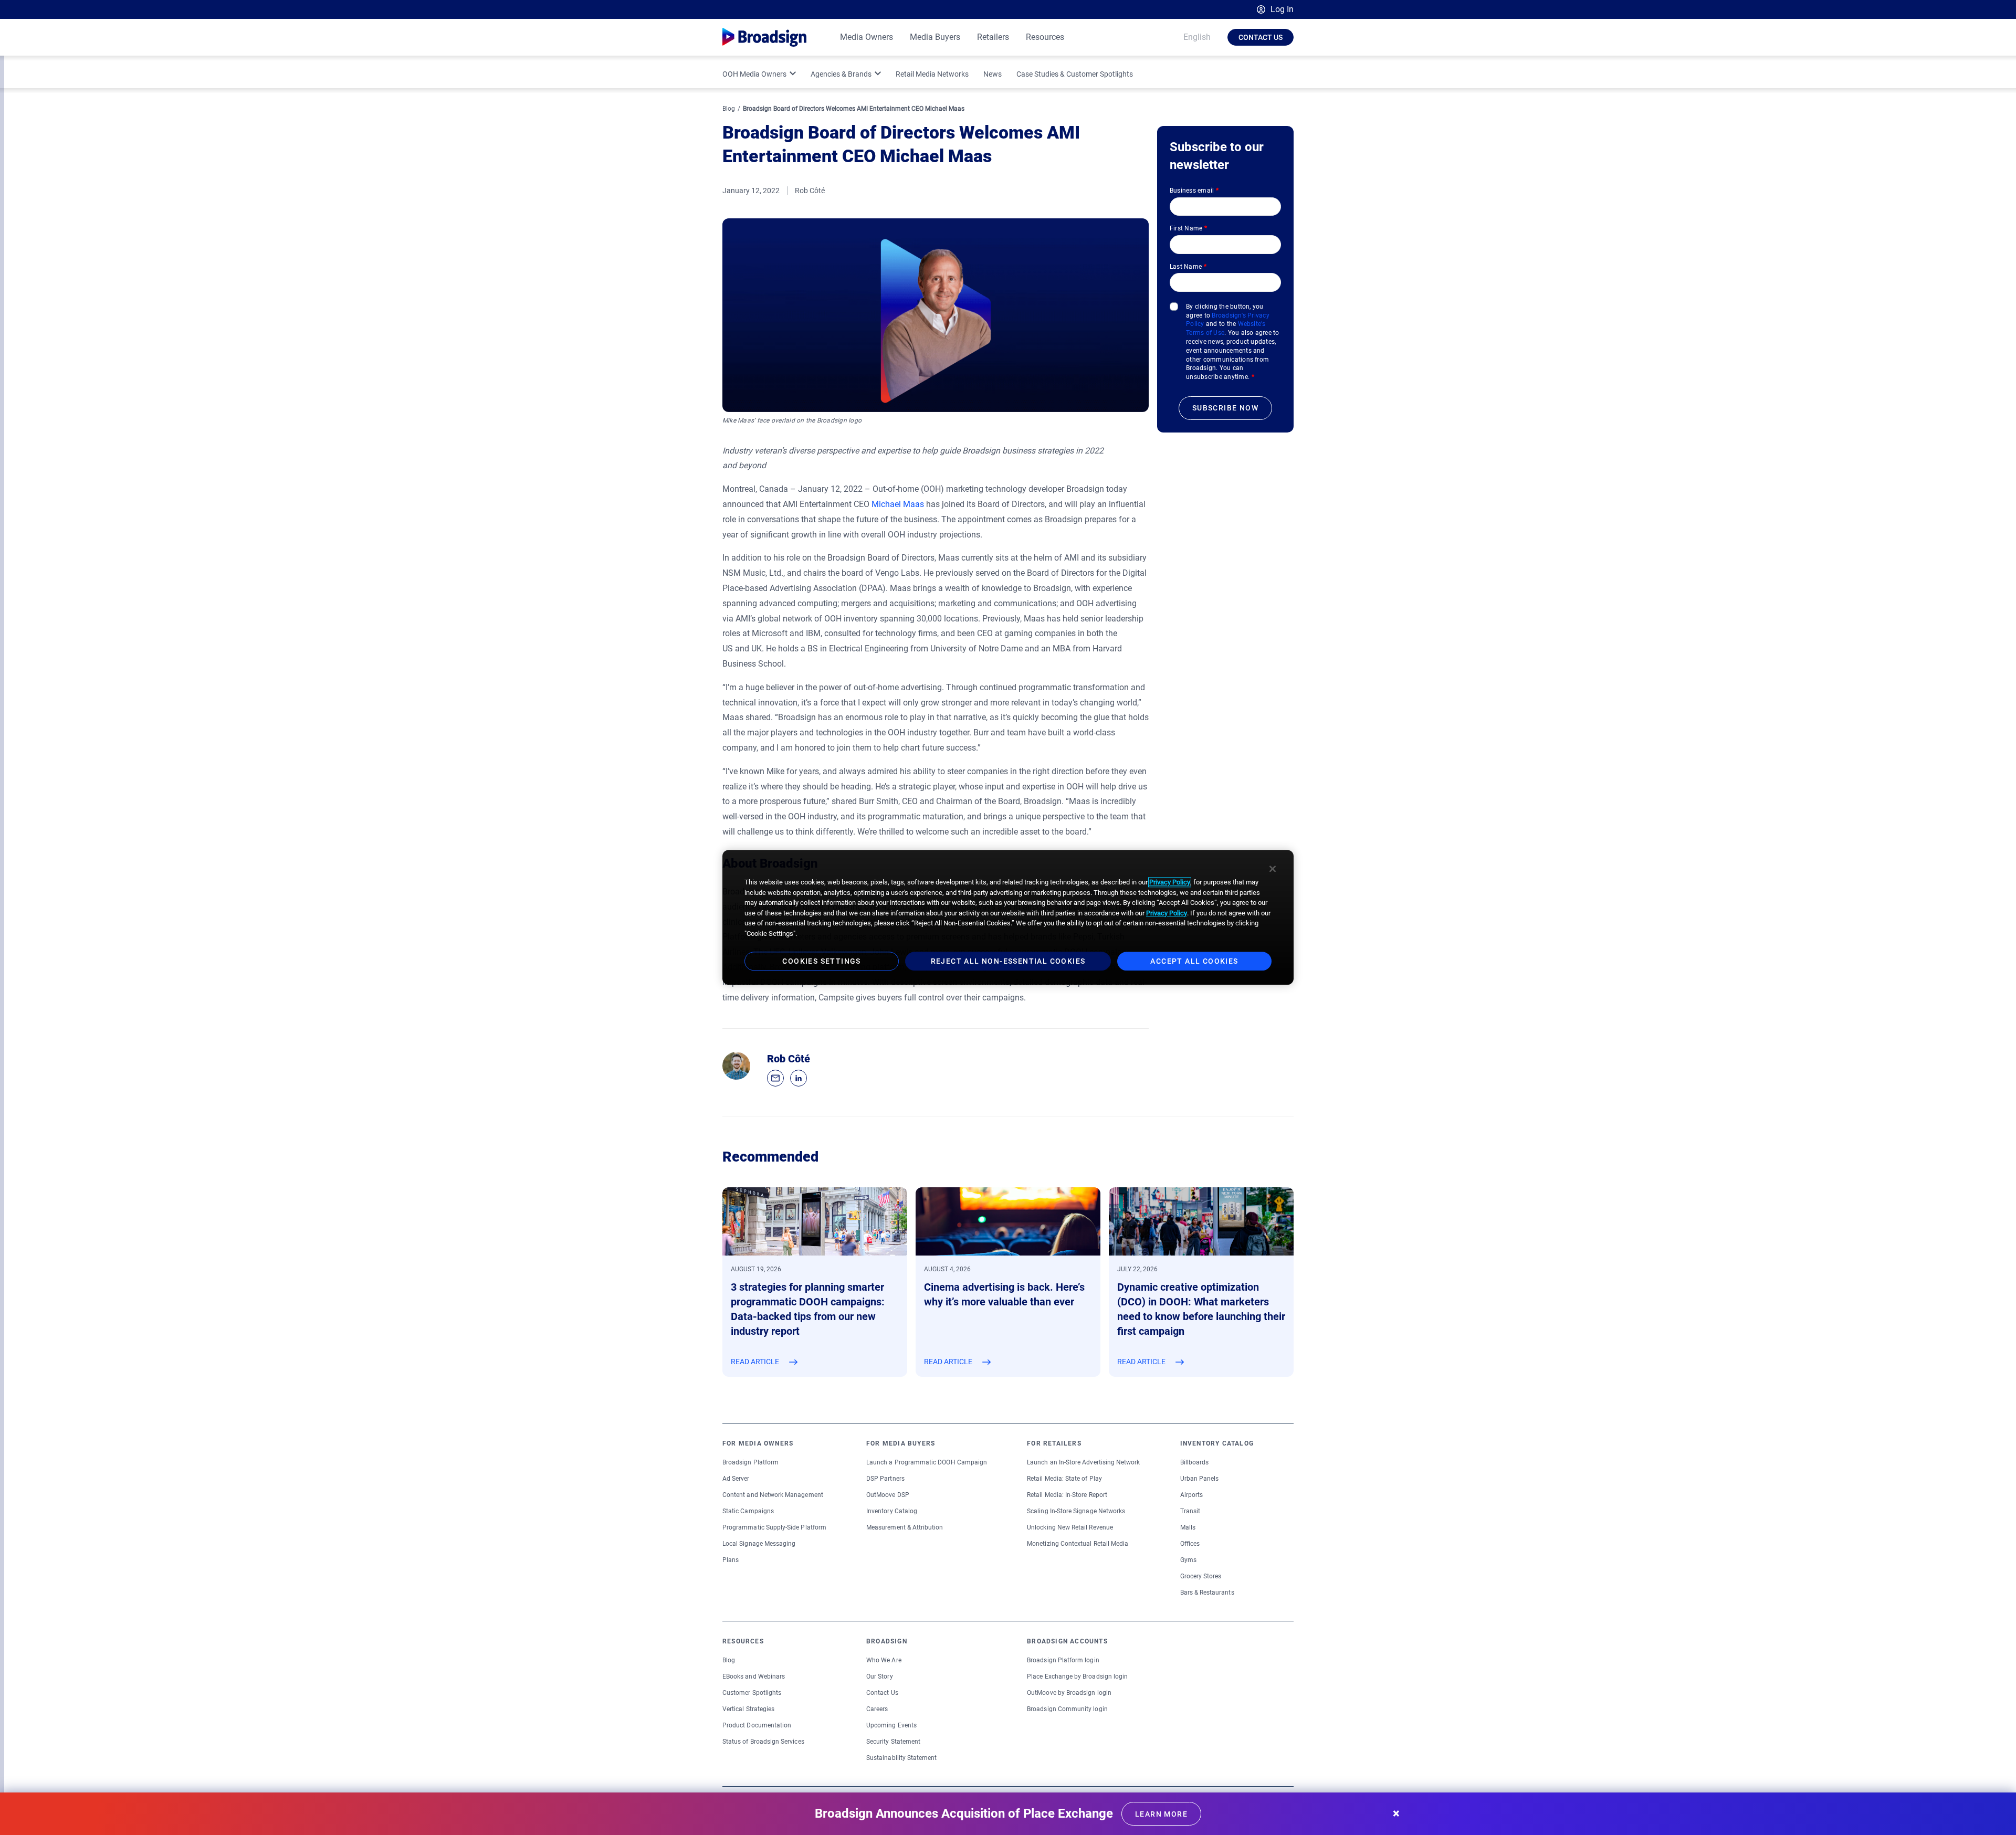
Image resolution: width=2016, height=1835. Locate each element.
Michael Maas (898, 504)
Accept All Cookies (1194, 962)
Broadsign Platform (750, 1462)
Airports (1191, 1495)
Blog (729, 109)
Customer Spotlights (752, 1693)
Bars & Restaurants (1207, 1593)
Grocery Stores (1201, 1576)
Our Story (880, 1676)
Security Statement (893, 1742)
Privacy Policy (1170, 882)
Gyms (1188, 1560)
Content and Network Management (773, 1495)
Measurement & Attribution (905, 1527)
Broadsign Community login (1067, 1709)
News (993, 74)
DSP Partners (885, 1479)
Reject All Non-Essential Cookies (1008, 962)
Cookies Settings (821, 962)
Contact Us (1261, 37)
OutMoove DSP (888, 1495)
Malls (1188, 1527)
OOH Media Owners (754, 74)
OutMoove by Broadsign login (1069, 1693)
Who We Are (884, 1660)
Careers (877, 1709)
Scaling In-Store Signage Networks (1076, 1511)
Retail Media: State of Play (1064, 1479)
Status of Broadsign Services (763, 1742)
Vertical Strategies (748, 1709)
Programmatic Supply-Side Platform (774, 1527)
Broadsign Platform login (1063, 1660)
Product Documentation (757, 1725)
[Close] (1273, 869)
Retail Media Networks (932, 74)
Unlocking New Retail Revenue (1070, 1527)
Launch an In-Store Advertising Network (1083, 1462)
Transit (1190, 1511)
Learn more (1161, 1814)
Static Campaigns (748, 1511)
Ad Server (736, 1479)
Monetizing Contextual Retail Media (1078, 1544)
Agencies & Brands (841, 74)
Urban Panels (1200, 1479)
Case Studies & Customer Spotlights (1075, 74)
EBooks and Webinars (754, 1676)
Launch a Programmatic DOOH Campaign (927, 1462)
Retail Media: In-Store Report (1067, 1495)
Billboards (1195, 1462)
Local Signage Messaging (759, 1544)
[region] (1008, 917)
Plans (731, 1560)
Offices (1190, 1544)
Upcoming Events (891, 1725)
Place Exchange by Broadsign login (1077, 1676)
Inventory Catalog (892, 1511)
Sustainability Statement (901, 1758)
